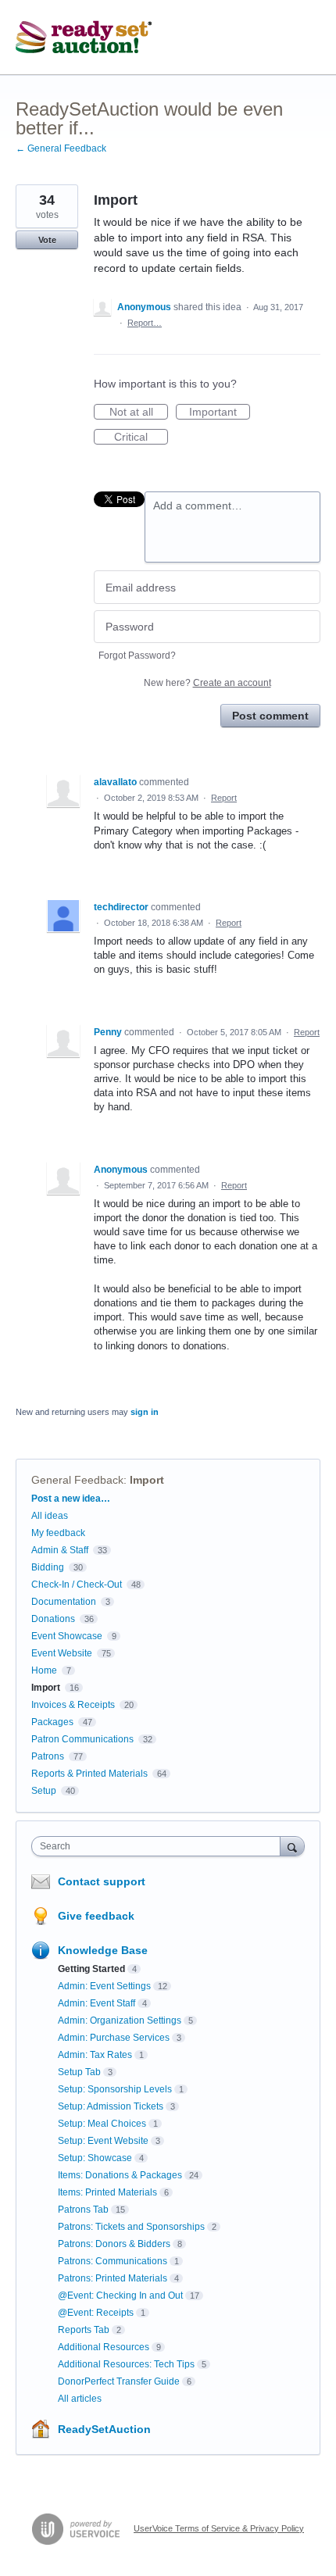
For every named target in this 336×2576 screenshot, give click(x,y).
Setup (44, 1791)
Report (224, 798)
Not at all (139, 413)
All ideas (50, 1516)
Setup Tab (79, 2072)
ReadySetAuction (104, 2429)
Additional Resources (104, 2347)
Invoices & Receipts (73, 1705)
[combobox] (159, 1846)
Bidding (48, 1567)
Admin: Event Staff (97, 2003)
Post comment (270, 716)
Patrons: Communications (113, 2261)
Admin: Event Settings (104, 1986)
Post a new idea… (71, 1499)
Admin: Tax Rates (95, 2055)
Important (220, 413)
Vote (47, 240)
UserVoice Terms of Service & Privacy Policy (219, 2528)
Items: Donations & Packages (120, 2175)
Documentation (64, 1602)
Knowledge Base (103, 1950)
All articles (80, 2399)
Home (44, 1670)
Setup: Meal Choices (102, 2124)
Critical (141, 438)
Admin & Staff (60, 1550)
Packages (52, 1722)
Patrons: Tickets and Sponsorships (131, 2227)
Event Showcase (67, 1636)
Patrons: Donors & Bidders (114, 2244)
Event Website (62, 1653)
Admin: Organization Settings (120, 2020)
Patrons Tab (83, 2210)
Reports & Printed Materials (89, 1774)
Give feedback (96, 1916)
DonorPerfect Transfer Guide (119, 2381)
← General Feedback (61, 148)
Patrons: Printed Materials (113, 2278)
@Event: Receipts (96, 2313)
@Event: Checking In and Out (120, 2296)
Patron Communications (82, 1739)
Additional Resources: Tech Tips (126, 2364)
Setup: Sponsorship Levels (115, 2089)
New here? (207, 683)
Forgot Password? (137, 656)
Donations (53, 1619)
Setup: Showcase (95, 2158)
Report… (145, 323)
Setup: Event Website (103, 2141)
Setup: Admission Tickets (111, 2106)
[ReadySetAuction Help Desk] (84, 38)
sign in (145, 1412)
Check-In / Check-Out (77, 1585)
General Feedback (77, 1480)
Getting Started (91, 1969)
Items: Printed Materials (107, 2192)
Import (147, 1480)
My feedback (58, 1533)
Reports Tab (84, 2330)
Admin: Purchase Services (114, 2038)
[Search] (292, 1846)
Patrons (48, 1756)
